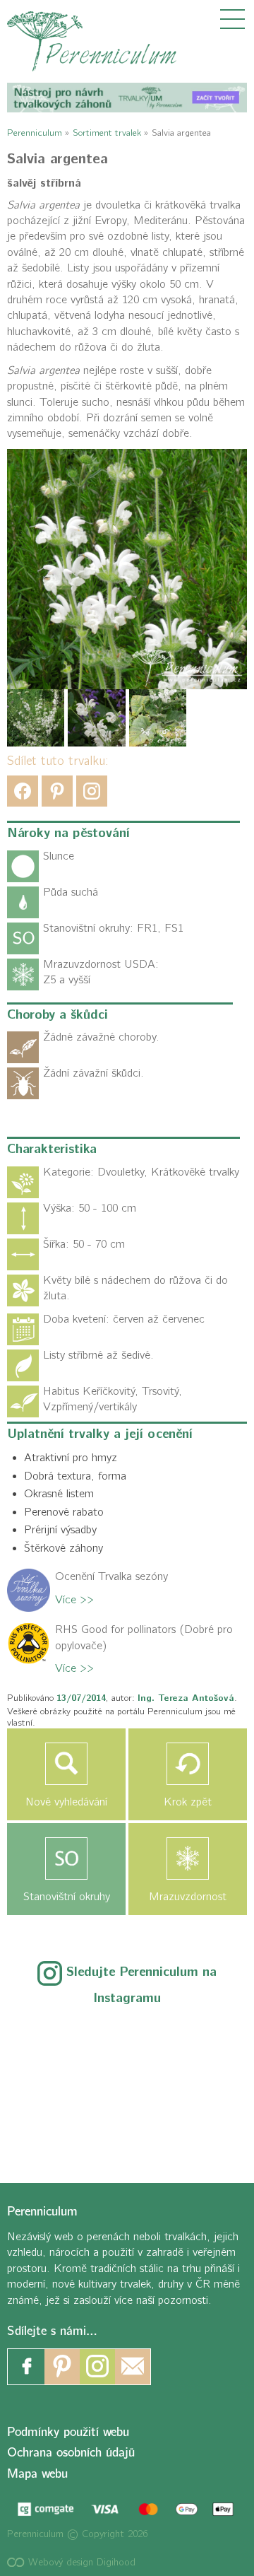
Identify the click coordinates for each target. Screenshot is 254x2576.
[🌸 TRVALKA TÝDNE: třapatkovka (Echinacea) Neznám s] (54, 2128)
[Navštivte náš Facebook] (27, 2367)
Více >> (74, 1600)
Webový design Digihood (80, 2562)
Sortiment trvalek (107, 133)
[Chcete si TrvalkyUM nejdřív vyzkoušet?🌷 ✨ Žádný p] (54, 2039)
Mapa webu (37, 2474)
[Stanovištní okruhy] (66, 1858)
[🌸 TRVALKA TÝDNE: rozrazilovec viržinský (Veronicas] (54, 2083)
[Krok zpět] (188, 1764)
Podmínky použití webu (68, 2432)
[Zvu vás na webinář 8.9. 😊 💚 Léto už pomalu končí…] (127, 2039)
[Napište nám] (133, 2367)
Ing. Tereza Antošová (186, 1698)
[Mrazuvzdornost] (188, 1858)
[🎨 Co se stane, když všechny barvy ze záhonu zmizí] (200, 2083)
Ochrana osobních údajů (71, 2453)
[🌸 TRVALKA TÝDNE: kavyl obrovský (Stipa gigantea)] (127, 2083)
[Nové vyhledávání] (66, 1764)
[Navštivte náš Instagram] (97, 2367)
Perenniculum (35, 133)
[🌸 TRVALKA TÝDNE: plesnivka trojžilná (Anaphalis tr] (200, 2039)
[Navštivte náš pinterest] (62, 2367)
